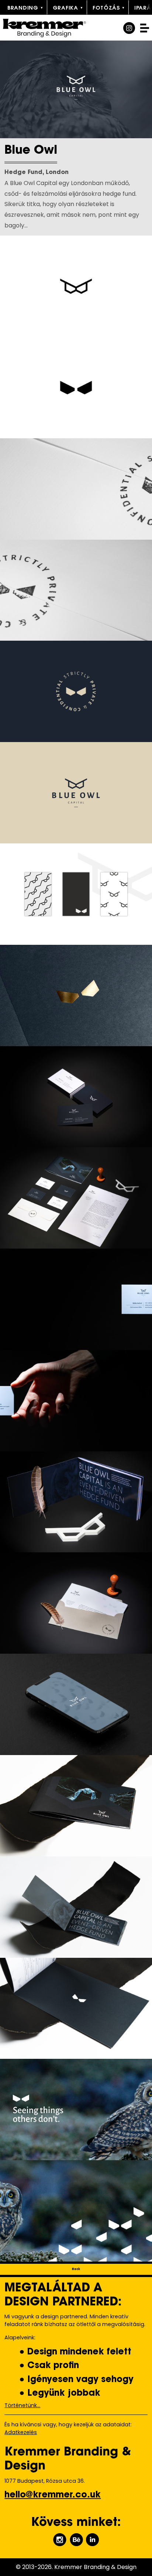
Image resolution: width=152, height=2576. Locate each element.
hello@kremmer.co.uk (53, 2495)
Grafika (65, 8)
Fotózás (106, 8)
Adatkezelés (21, 2432)
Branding (23, 8)
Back (76, 2269)
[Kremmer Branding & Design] (54, 28)
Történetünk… (22, 2405)
